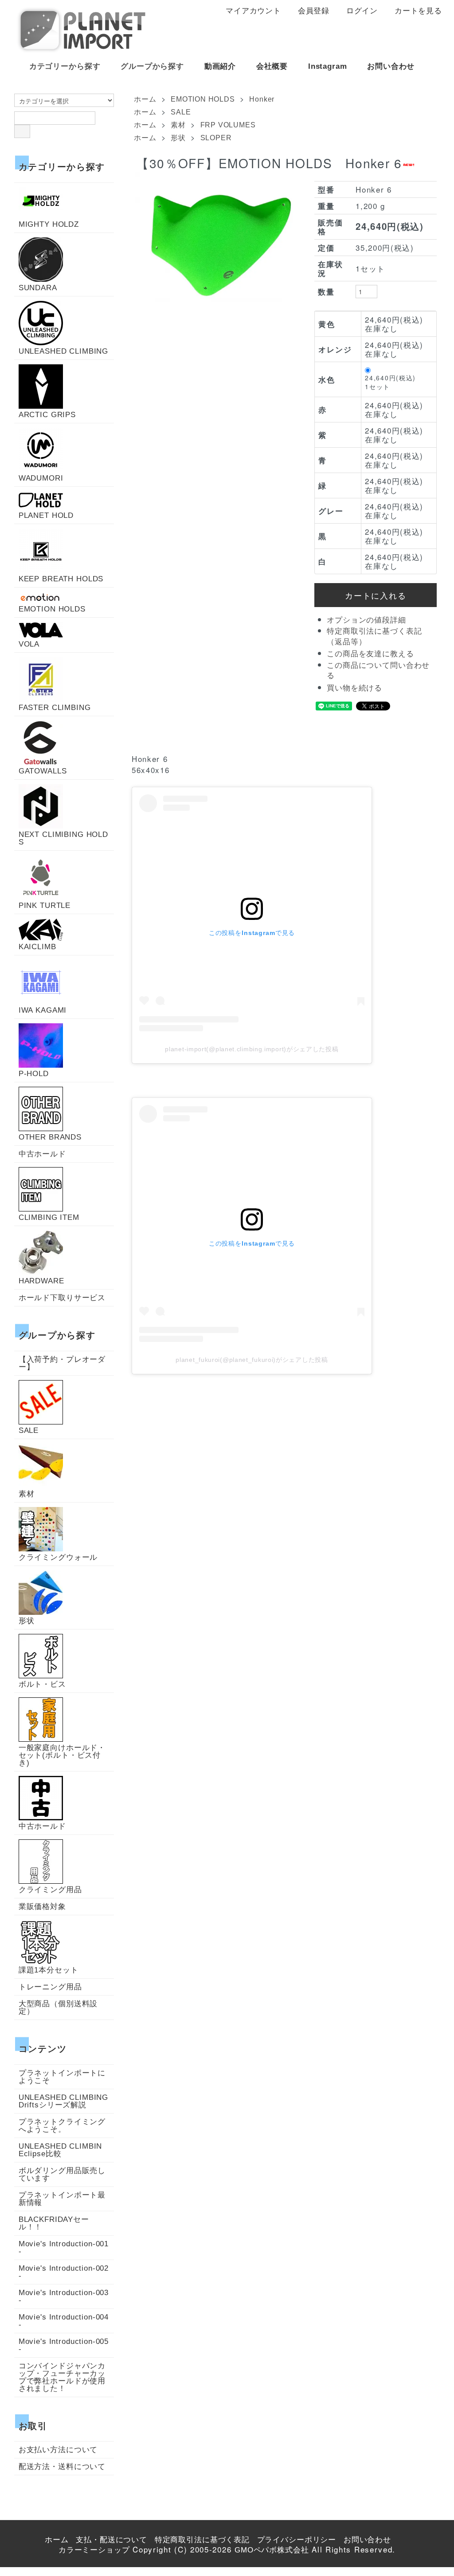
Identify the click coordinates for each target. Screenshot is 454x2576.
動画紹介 (220, 66)
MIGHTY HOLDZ (49, 224)
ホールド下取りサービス (62, 1298)
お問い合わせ (391, 66)
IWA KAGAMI (43, 1010)
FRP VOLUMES (228, 125)
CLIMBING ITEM (49, 1217)
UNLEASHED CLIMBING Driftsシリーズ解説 (64, 2101)
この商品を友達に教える (370, 654)
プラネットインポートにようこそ (62, 2077)
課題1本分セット (49, 1970)
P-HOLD (34, 1073)
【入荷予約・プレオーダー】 (62, 1363)
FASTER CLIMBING (55, 707)
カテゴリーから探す (65, 66)
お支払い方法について (58, 2450)
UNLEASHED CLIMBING (63, 351)
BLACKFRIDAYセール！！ (54, 2223)
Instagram (328, 66)
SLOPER (216, 138)
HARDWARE (41, 1281)
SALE (181, 112)
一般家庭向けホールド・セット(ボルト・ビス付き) (62, 1755)
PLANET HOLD (46, 515)
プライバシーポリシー (297, 2540)
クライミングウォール (58, 1557)
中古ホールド (42, 1154)
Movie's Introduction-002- (64, 2272)
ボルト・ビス (42, 1684)
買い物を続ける (354, 688)
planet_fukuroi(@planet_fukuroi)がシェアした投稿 (252, 1360)
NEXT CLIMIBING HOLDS (63, 838)
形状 (178, 138)
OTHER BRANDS (50, 1137)
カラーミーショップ (94, 2550)
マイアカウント (253, 11)
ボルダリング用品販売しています (62, 2174)
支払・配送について (112, 2540)
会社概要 (272, 66)
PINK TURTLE (45, 905)
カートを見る (418, 11)
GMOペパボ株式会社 (272, 2550)
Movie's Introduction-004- (64, 2321)
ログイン (362, 11)
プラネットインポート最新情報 (62, 2199)
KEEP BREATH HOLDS (61, 579)
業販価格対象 (42, 1907)
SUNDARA (38, 288)
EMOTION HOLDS (203, 99)
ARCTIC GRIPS (47, 414)
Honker (262, 99)
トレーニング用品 (50, 1987)
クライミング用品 (50, 1890)
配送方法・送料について (62, 2467)
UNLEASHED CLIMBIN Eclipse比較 (60, 2150)
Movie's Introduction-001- (64, 2248)
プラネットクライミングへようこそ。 (62, 2126)
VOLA (29, 644)
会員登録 (314, 11)
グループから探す (152, 66)
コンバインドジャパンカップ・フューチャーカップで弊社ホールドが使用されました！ (62, 2377)
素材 (178, 125)
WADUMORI (41, 478)
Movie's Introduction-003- (64, 2296)
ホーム (145, 99)
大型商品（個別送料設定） (58, 2008)
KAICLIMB (37, 947)
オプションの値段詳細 (366, 620)
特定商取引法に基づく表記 (202, 2540)
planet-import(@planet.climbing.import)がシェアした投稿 (252, 1049)
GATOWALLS (43, 771)
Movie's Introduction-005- (64, 2345)
